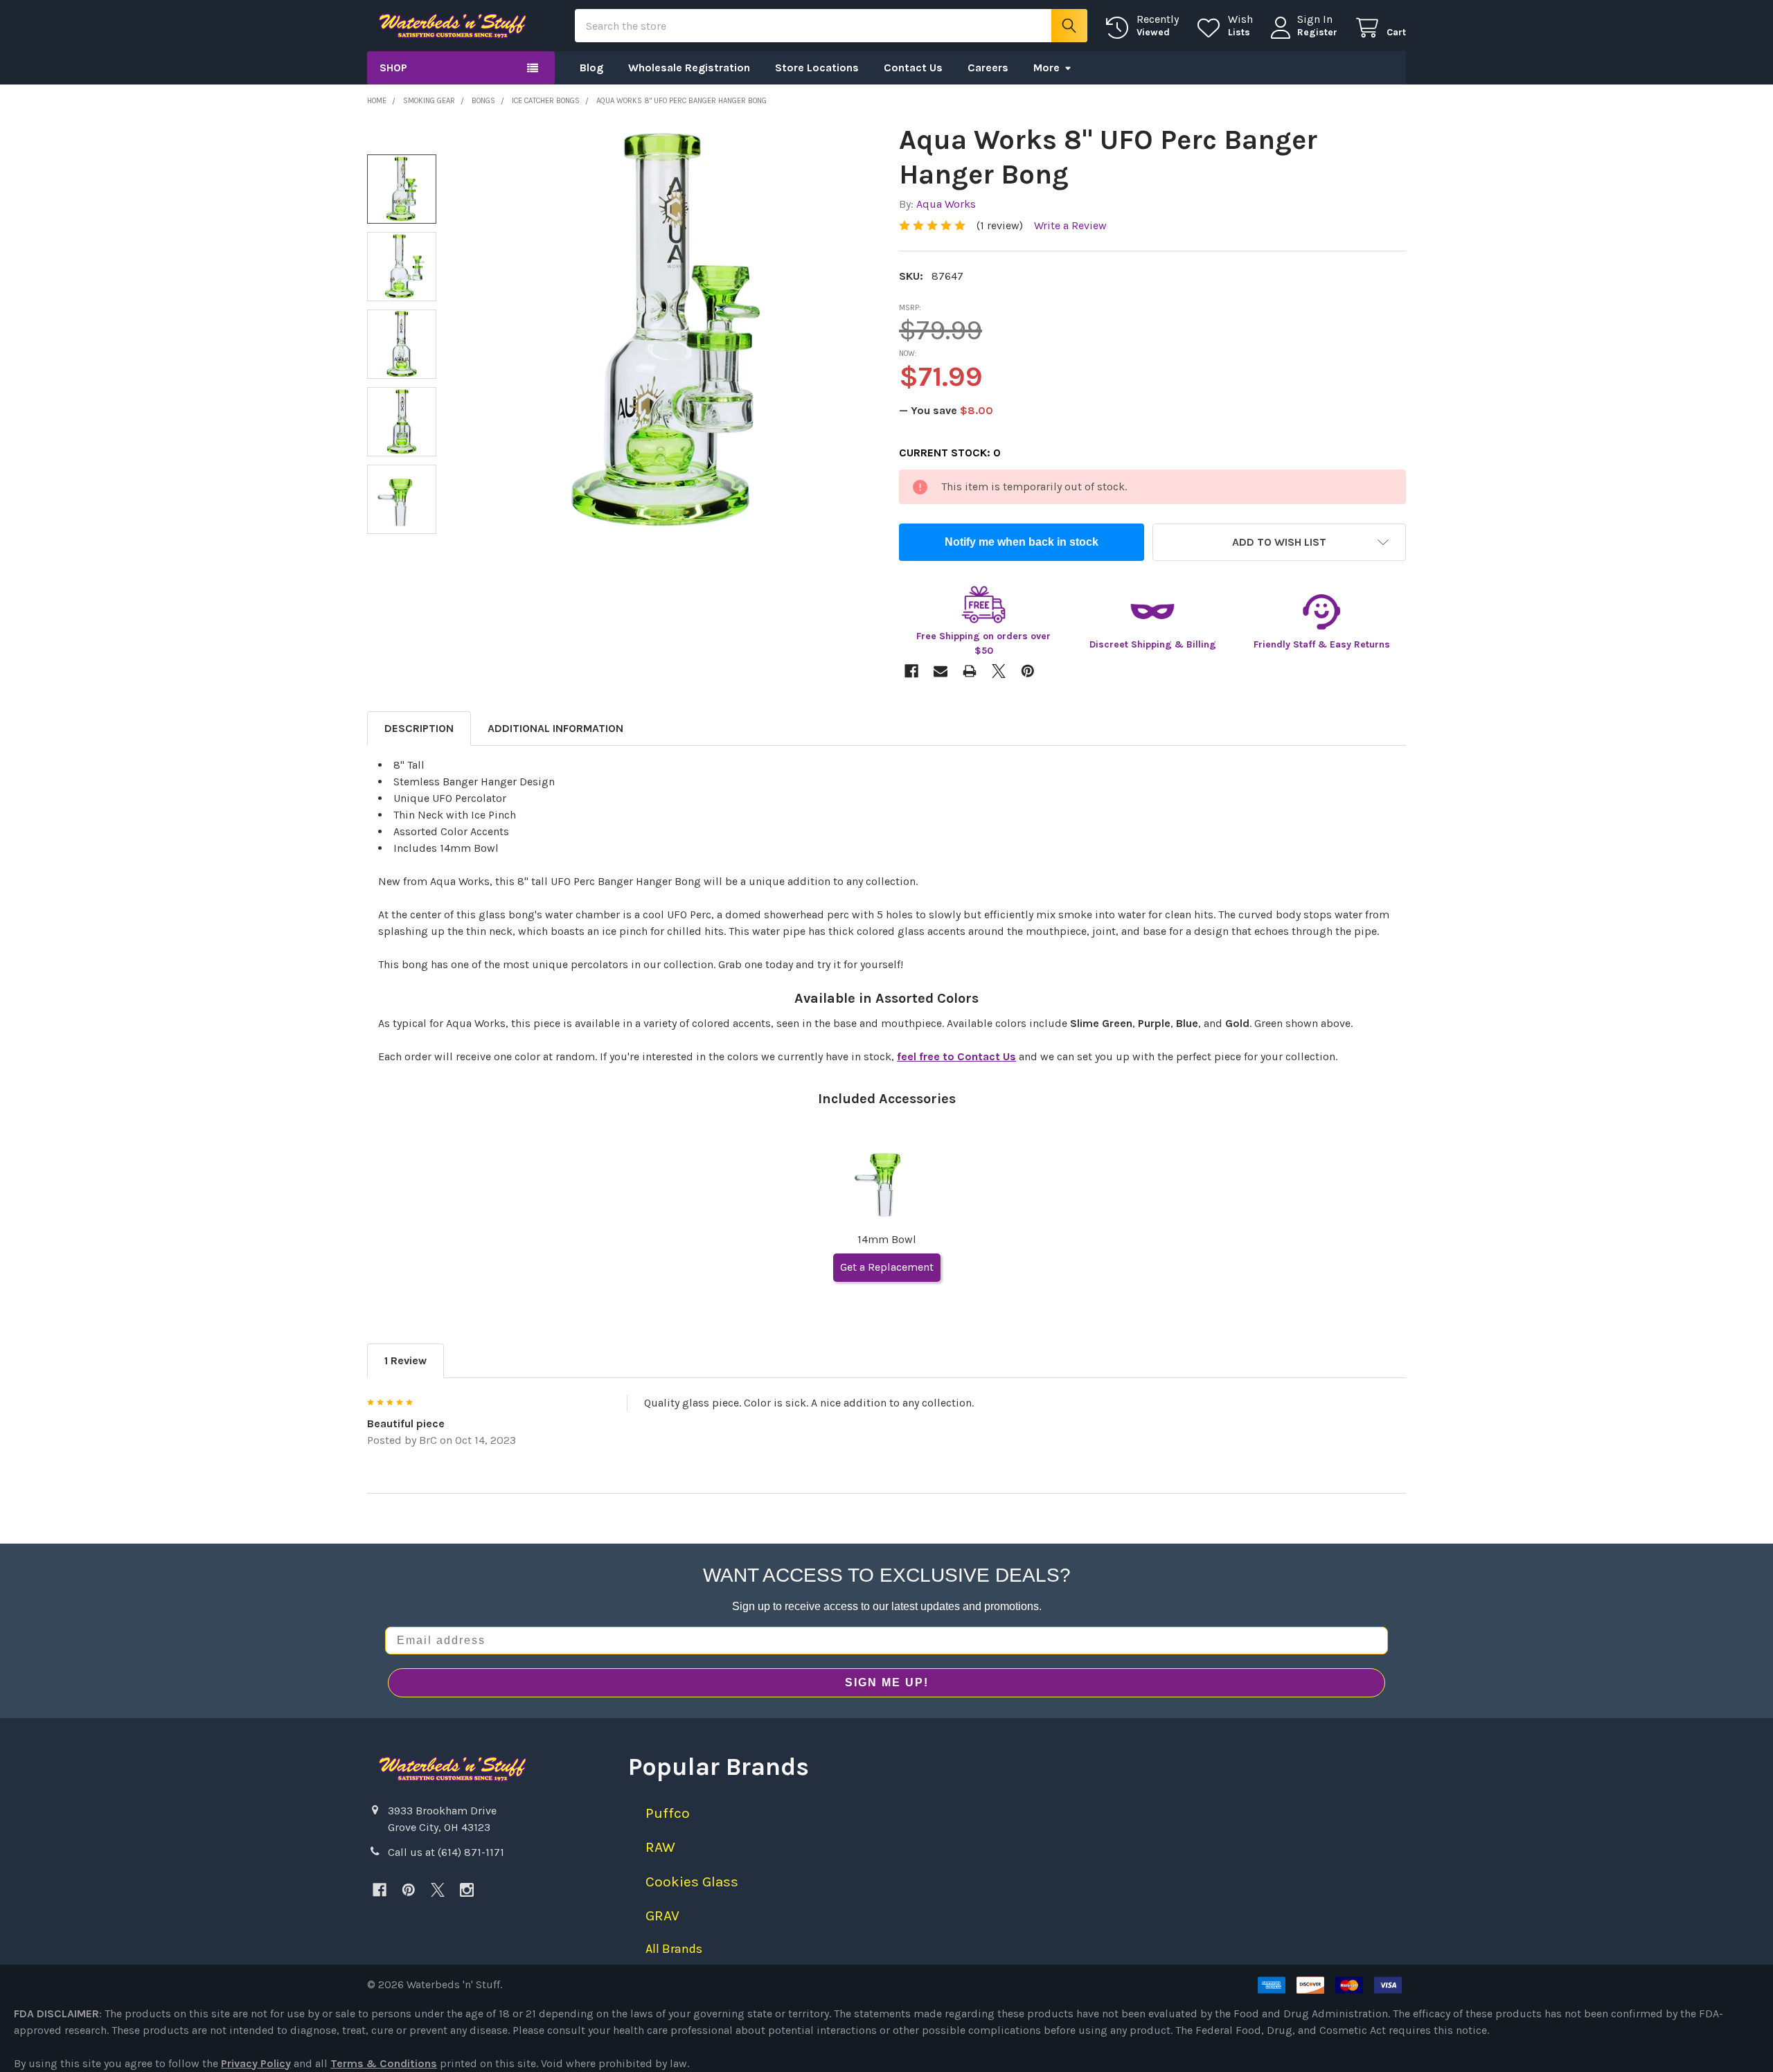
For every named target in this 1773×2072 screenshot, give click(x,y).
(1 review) (1000, 225)
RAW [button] (660, 1847)
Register (1317, 32)
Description (419, 728)
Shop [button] (393, 68)
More (1046, 68)
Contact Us (913, 68)
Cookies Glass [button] (692, 1882)
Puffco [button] (668, 1813)
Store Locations (817, 68)
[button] (1279, 542)
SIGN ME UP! (887, 1682)
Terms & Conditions (384, 2063)
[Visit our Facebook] (380, 1890)
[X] (438, 1890)
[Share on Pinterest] (1028, 671)
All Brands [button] (674, 1949)
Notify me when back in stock (1022, 542)
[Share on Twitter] (999, 671)
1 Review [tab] (406, 1360)
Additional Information (555, 728)
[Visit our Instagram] (467, 1890)
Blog (591, 68)
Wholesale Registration (689, 68)
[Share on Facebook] (911, 671)
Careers (988, 68)
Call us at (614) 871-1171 (446, 1852)
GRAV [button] (662, 1915)
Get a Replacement (887, 1267)
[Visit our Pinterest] (409, 1890)
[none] (666, 330)
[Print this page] (970, 671)
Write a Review (1070, 225)
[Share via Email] (941, 671)
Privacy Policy (256, 2063)
